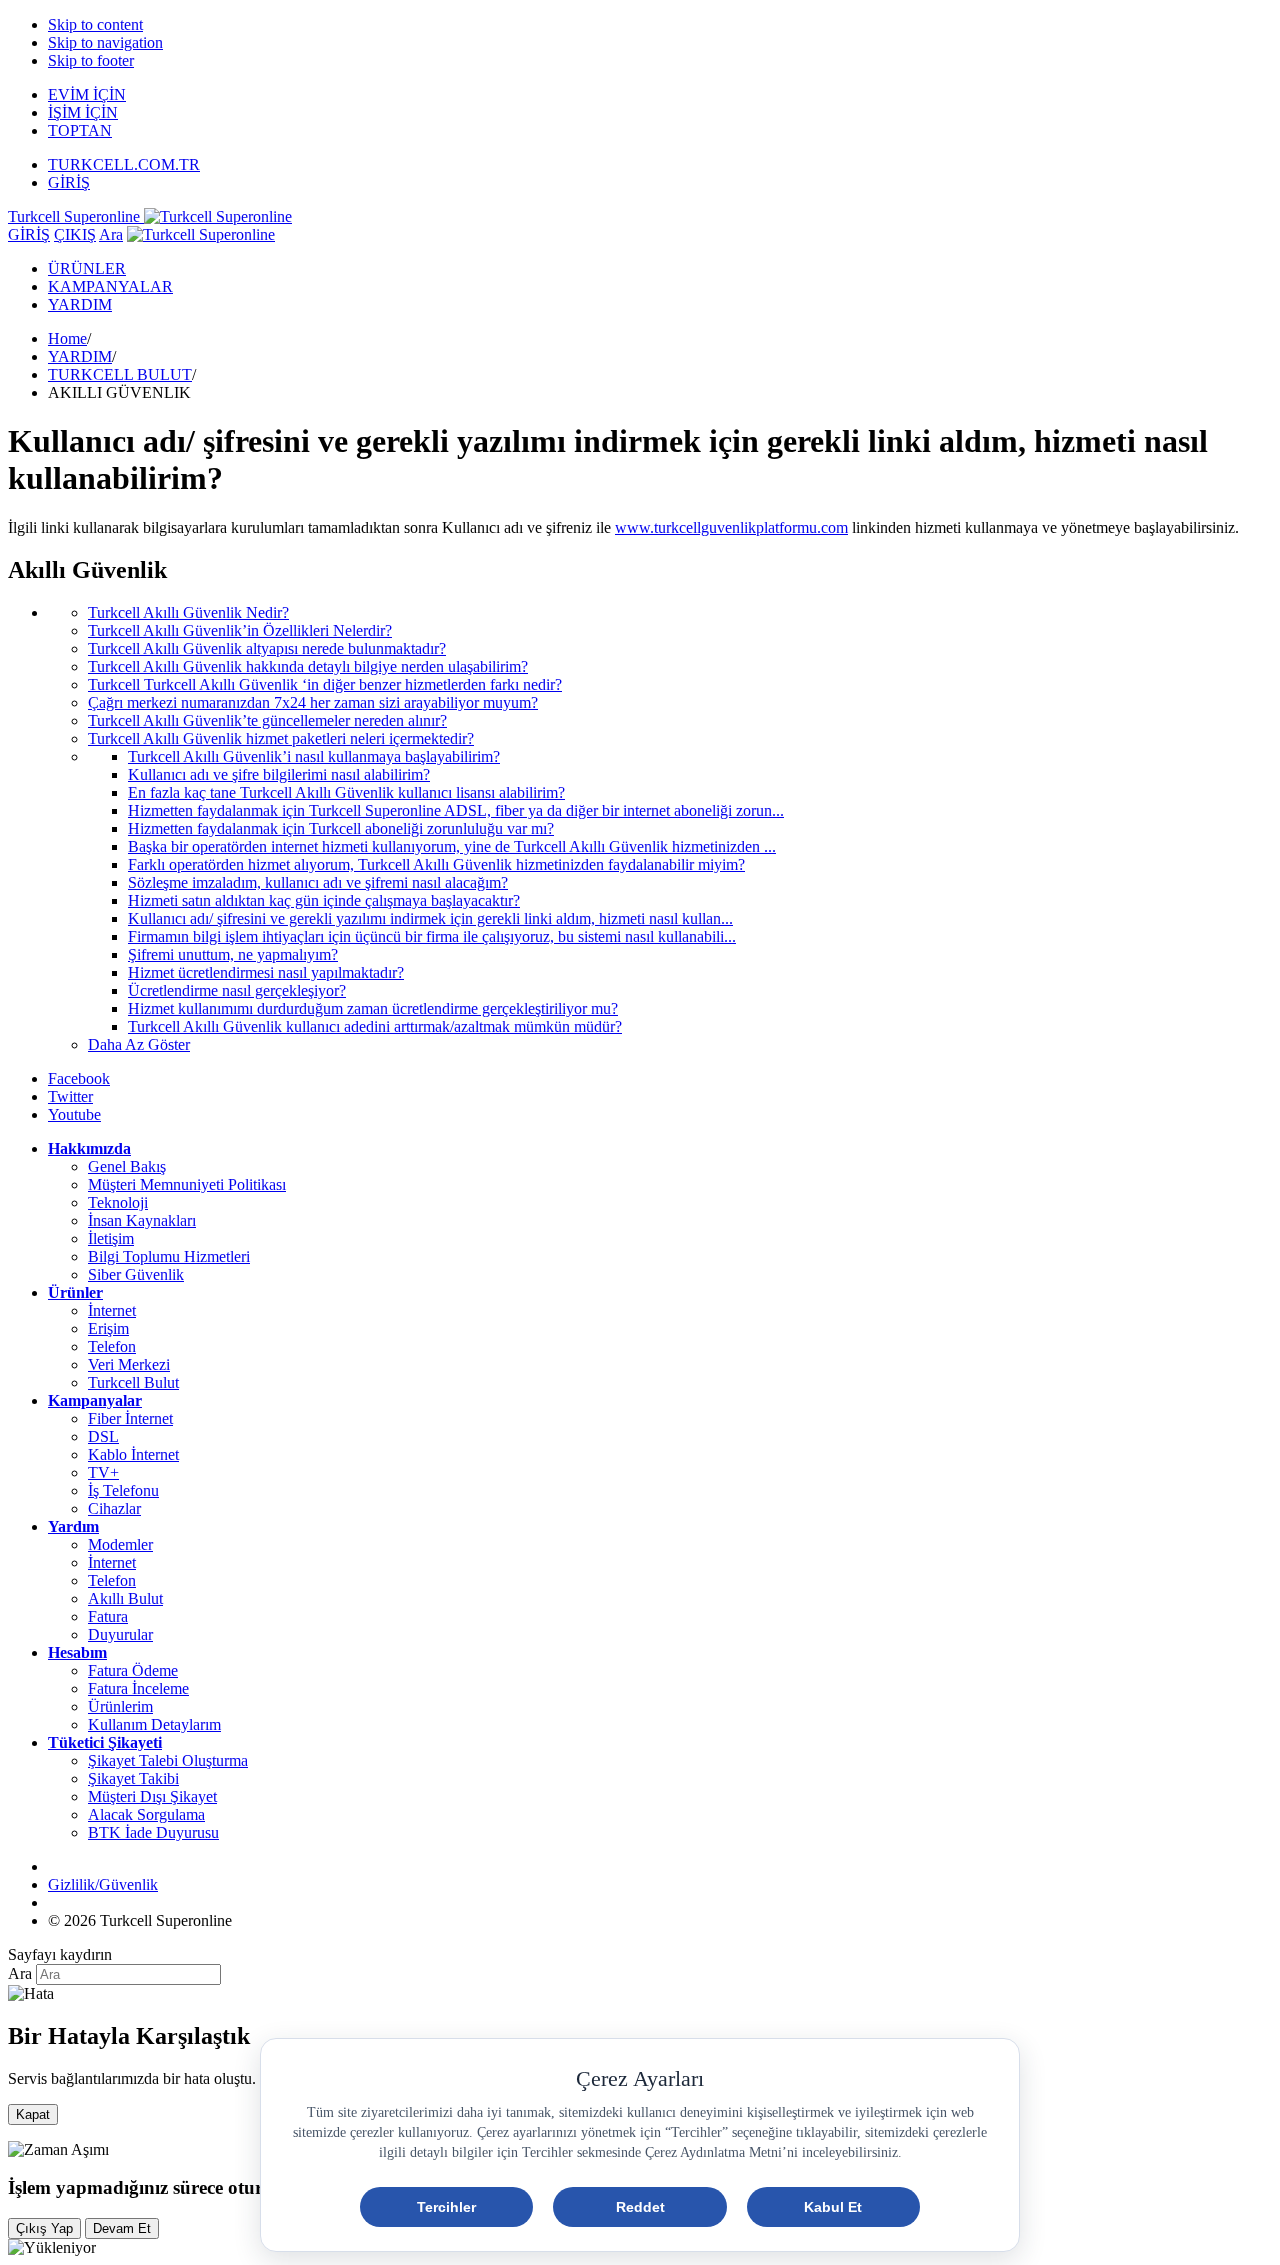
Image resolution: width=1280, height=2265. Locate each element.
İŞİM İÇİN (83, 112)
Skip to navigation (105, 42)
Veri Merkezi (129, 1364)
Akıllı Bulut (125, 1598)
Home (67, 338)
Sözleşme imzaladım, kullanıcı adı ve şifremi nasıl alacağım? (318, 882)
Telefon (112, 1346)
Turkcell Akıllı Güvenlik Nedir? (188, 612)
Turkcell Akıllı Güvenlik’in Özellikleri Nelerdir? (240, 630)
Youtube (74, 1114)
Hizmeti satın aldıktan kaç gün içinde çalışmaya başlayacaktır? (324, 900)
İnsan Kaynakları (142, 1220)
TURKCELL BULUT (120, 374)
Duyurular (120, 1634)
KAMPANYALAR (110, 286)
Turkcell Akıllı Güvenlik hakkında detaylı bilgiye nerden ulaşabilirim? (308, 666)
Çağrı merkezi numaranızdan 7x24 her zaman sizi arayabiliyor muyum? (313, 702)
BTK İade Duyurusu (153, 1832)
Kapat (33, 2114)
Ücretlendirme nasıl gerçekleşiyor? (237, 990)
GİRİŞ (69, 182)
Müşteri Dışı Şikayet (152, 1796)
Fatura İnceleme (138, 1688)
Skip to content (95, 24)
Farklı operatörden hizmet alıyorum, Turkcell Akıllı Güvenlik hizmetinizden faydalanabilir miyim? (436, 864)
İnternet (112, 1310)
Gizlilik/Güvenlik (103, 1884)
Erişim (108, 1328)
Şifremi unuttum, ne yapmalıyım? (233, 954)
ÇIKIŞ (75, 234)
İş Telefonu (123, 1490)
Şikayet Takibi (133, 1778)
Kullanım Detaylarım (154, 1724)
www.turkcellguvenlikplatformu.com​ (731, 527)
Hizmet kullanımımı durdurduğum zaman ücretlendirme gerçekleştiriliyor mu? (373, 1008)
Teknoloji (118, 1202)
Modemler (120, 1544)
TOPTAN (80, 130)
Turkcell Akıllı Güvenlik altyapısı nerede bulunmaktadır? (267, 648)
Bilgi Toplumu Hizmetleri (169, 1256)
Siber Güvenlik (136, 1274)
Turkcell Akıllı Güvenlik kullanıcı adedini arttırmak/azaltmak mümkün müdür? (375, 1026)
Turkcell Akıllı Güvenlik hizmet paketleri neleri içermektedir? (281, 738)
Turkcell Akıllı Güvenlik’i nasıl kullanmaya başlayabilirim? (314, 756)
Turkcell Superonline (76, 216)
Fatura (108, 1616)
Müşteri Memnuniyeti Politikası (187, 1184)
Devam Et (122, 2228)
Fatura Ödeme (133, 1670)
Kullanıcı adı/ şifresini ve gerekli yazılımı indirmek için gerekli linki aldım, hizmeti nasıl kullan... (430, 918)
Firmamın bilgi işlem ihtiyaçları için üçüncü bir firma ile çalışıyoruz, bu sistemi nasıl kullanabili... (432, 936)
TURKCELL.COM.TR (124, 164)
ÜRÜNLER (87, 268)
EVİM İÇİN (87, 94)
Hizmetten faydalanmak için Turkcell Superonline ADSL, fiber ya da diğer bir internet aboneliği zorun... (456, 810)
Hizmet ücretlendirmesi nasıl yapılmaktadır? (266, 972)
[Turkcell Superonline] (201, 234)
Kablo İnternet (133, 1454)
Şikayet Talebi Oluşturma (168, 1760)
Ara (111, 234)
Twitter (70, 1096)
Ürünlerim (120, 1706)
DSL (103, 1436)
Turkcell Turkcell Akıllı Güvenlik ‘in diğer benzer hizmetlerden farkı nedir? (325, 684)
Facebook (79, 1078)
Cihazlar (114, 1508)
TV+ (103, 1472)
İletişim (111, 1238)
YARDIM (80, 304)
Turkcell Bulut (133, 1382)
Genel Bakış (127, 1166)
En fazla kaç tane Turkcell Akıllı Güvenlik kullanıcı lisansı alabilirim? (346, 792)
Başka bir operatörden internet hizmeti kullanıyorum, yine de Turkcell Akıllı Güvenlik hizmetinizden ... (452, 846)
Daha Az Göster (139, 1044)
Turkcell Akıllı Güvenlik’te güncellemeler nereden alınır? (267, 720)
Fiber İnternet (130, 1418)
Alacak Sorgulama (146, 1814)
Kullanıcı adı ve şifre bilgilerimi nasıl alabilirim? (279, 774)
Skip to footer (91, 60)
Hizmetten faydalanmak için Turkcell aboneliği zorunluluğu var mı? (341, 828)
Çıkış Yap (44, 2228)
